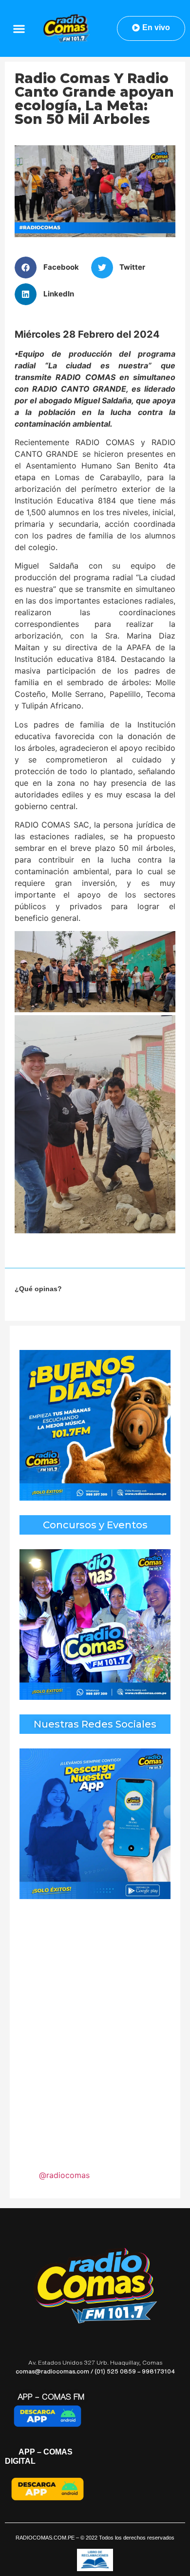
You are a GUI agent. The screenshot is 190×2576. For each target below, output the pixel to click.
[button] (19, 28)
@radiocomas (64, 2175)
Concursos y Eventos (95, 1525)
